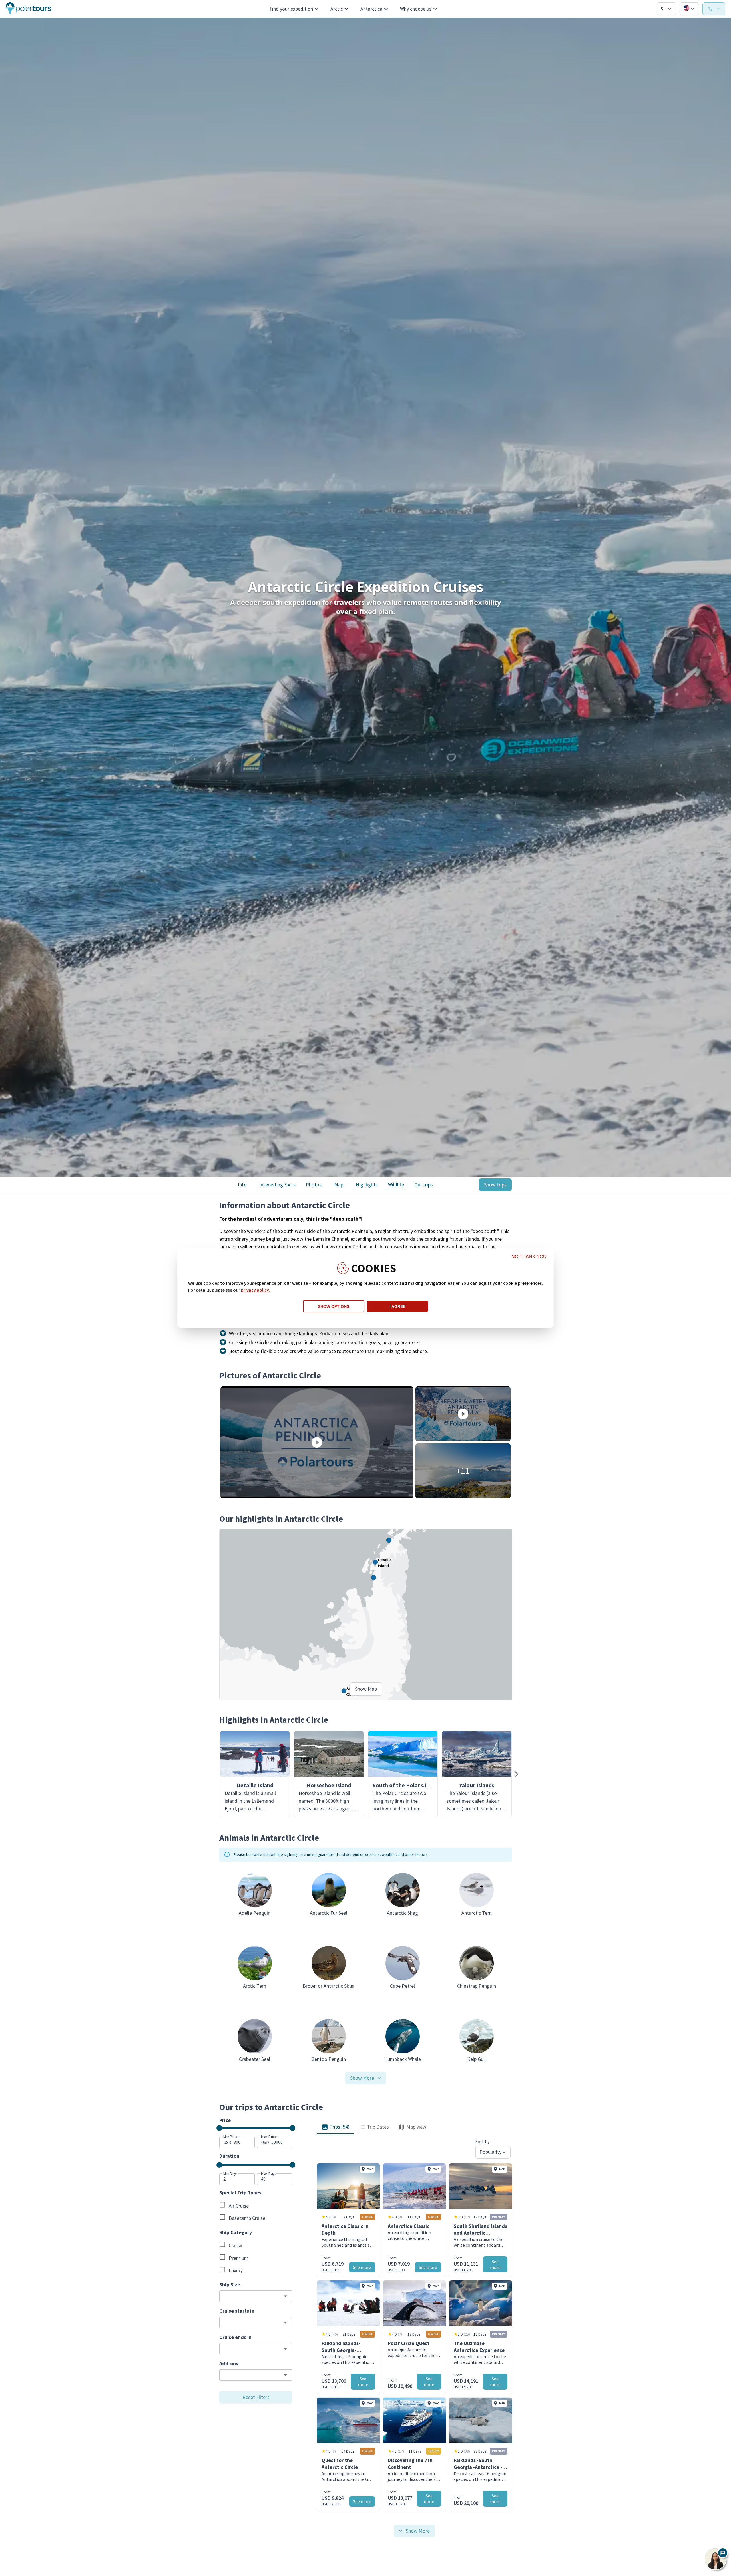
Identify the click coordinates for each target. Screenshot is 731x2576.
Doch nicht (421, 1336)
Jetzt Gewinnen (421, 1319)
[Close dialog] (470, 1212)
